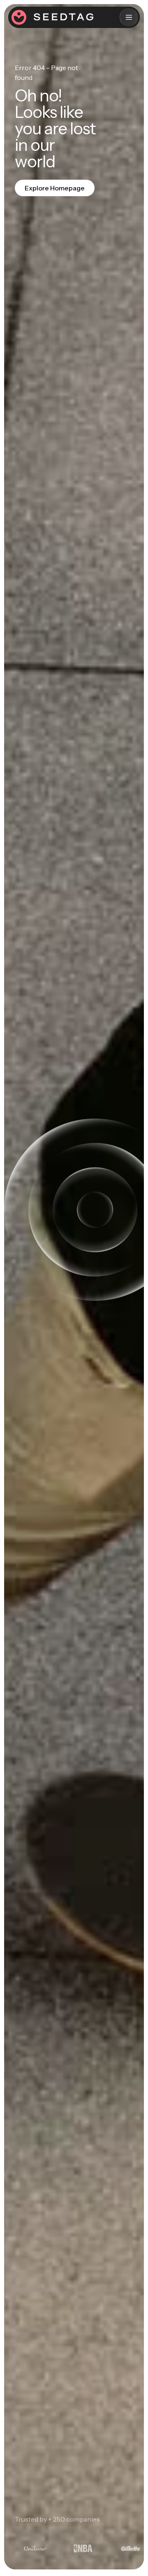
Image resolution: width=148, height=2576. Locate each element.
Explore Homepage (55, 188)
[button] (129, 17)
